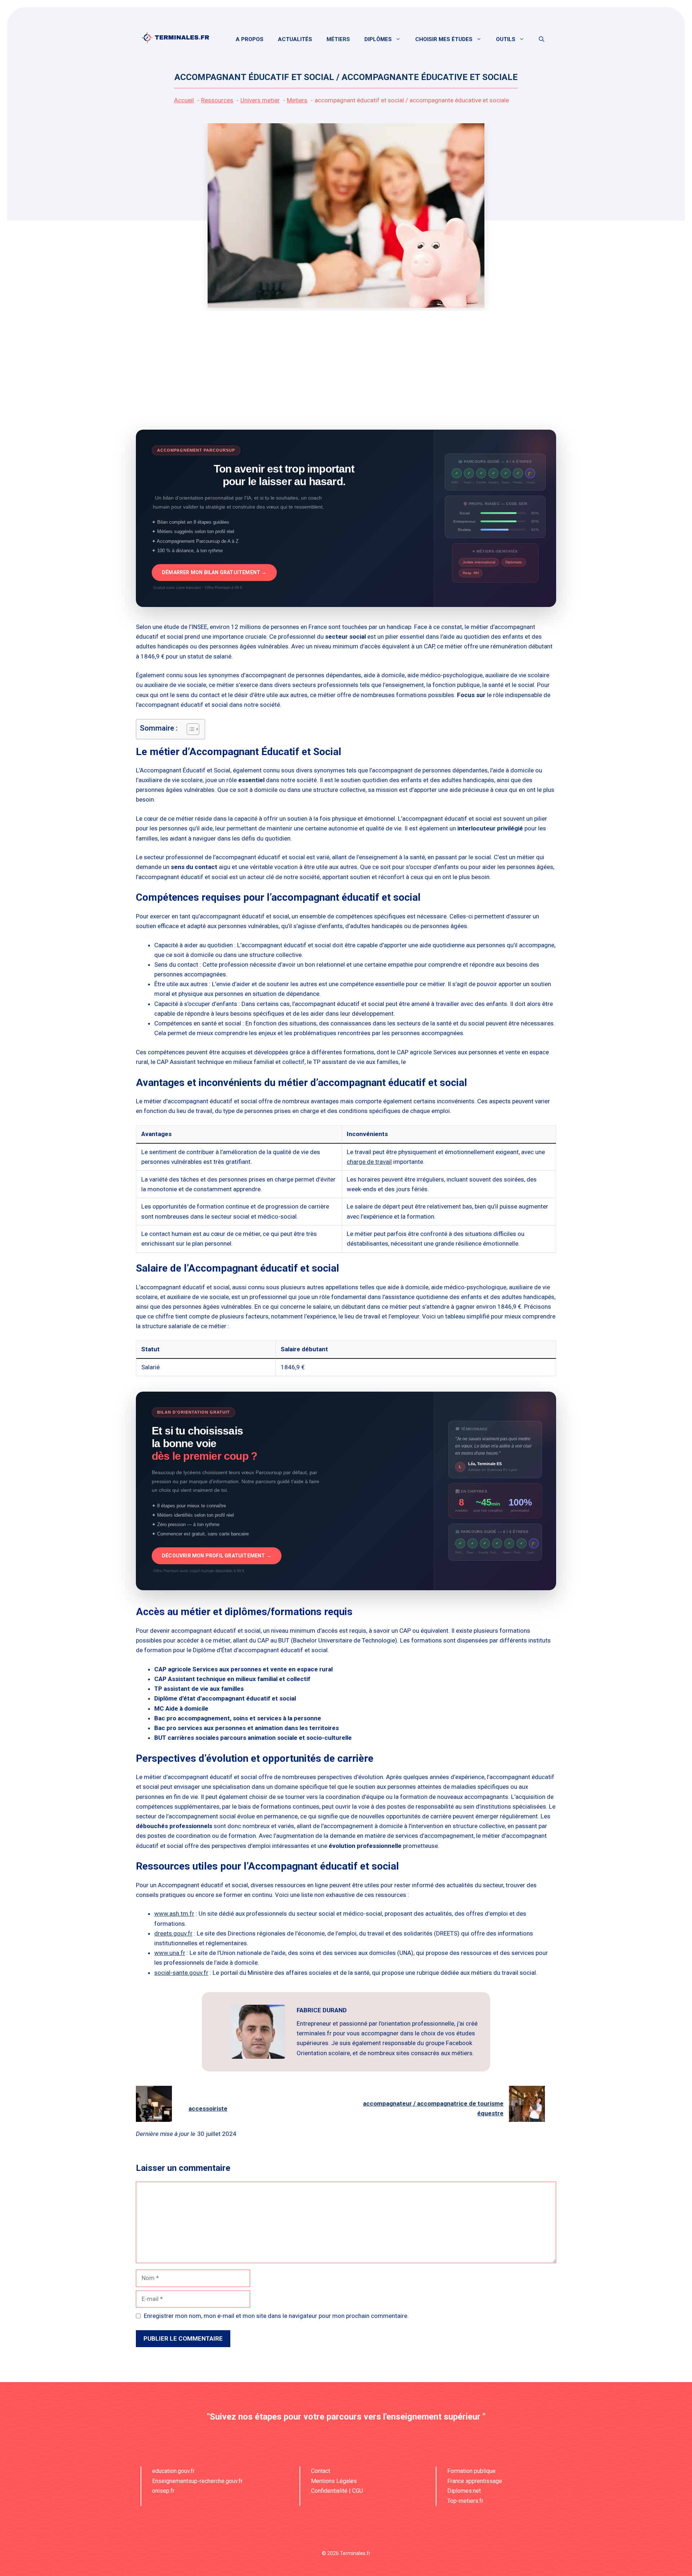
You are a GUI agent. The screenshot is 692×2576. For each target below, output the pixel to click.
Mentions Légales (334, 2481)
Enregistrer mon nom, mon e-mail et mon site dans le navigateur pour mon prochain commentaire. (276, 2316)
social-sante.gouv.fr (181, 1973)
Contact (321, 2471)
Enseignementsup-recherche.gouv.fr (197, 2481)
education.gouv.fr (173, 2471)
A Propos (250, 39)
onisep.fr (163, 2491)
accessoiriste (208, 2109)
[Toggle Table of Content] (189, 729)
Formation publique (471, 2471)
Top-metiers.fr (465, 2501)
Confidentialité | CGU (337, 2491)
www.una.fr (170, 1953)
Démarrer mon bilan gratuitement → (214, 572)
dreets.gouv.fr (173, 1933)
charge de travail (369, 1162)
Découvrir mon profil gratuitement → (217, 1556)
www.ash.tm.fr (174, 1914)
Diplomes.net (464, 2491)
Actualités (295, 39)
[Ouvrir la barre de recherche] (542, 39)
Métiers (338, 39)
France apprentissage (475, 2481)
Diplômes (378, 39)
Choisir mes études (444, 39)
